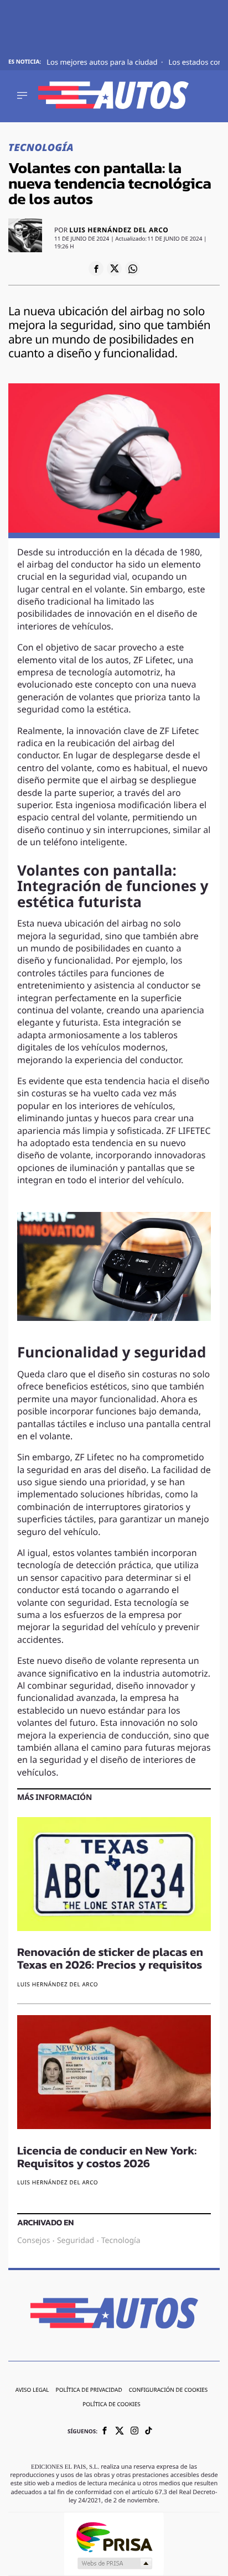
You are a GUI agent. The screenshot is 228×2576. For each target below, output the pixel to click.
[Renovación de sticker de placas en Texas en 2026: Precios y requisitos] (114, 1876)
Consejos (33, 2241)
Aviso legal (32, 2391)
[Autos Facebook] (105, 2432)
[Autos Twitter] (120, 2432)
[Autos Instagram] (134, 2432)
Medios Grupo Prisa (114, 2563)
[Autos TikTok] (149, 2432)
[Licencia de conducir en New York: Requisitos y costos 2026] (114, 2074)
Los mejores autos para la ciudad (103, 63)
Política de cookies (112, 2405)
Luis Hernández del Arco (119, 231)
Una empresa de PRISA (114, 2536)
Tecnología (41, 148)
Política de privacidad (89, 2391)
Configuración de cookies (169, 2391)
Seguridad (76, 2241)
